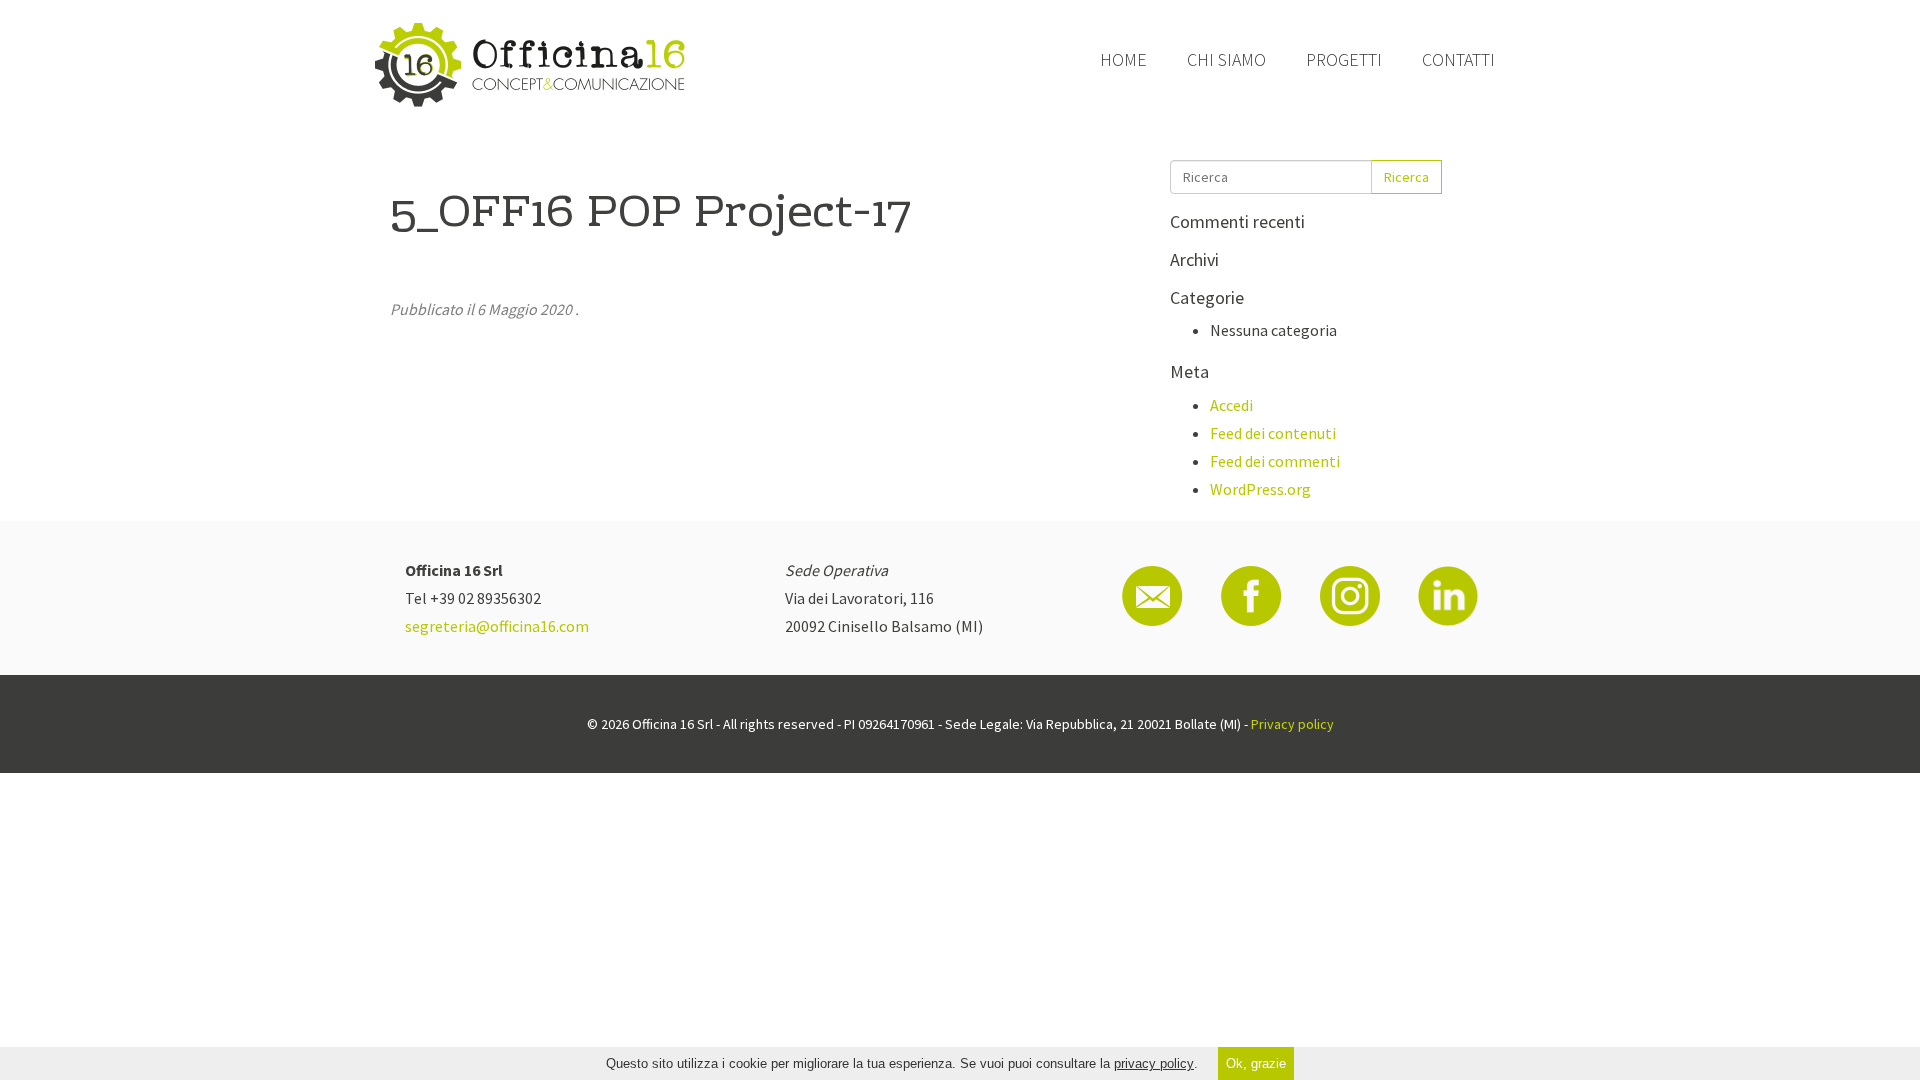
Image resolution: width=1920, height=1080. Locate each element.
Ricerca (1406, 177)
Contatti (1458, 59)
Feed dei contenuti (1273, 433)
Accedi (1231, 405)
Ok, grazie (1256, 1063)
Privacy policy (1292, 724)
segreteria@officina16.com (497, 626)
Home (1123, 59)
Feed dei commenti (1275, 461)
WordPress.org (1260, 489)
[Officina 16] (530, 65)
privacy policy (1154, 1063)
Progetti (1344, 59)
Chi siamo (1226, 59)
